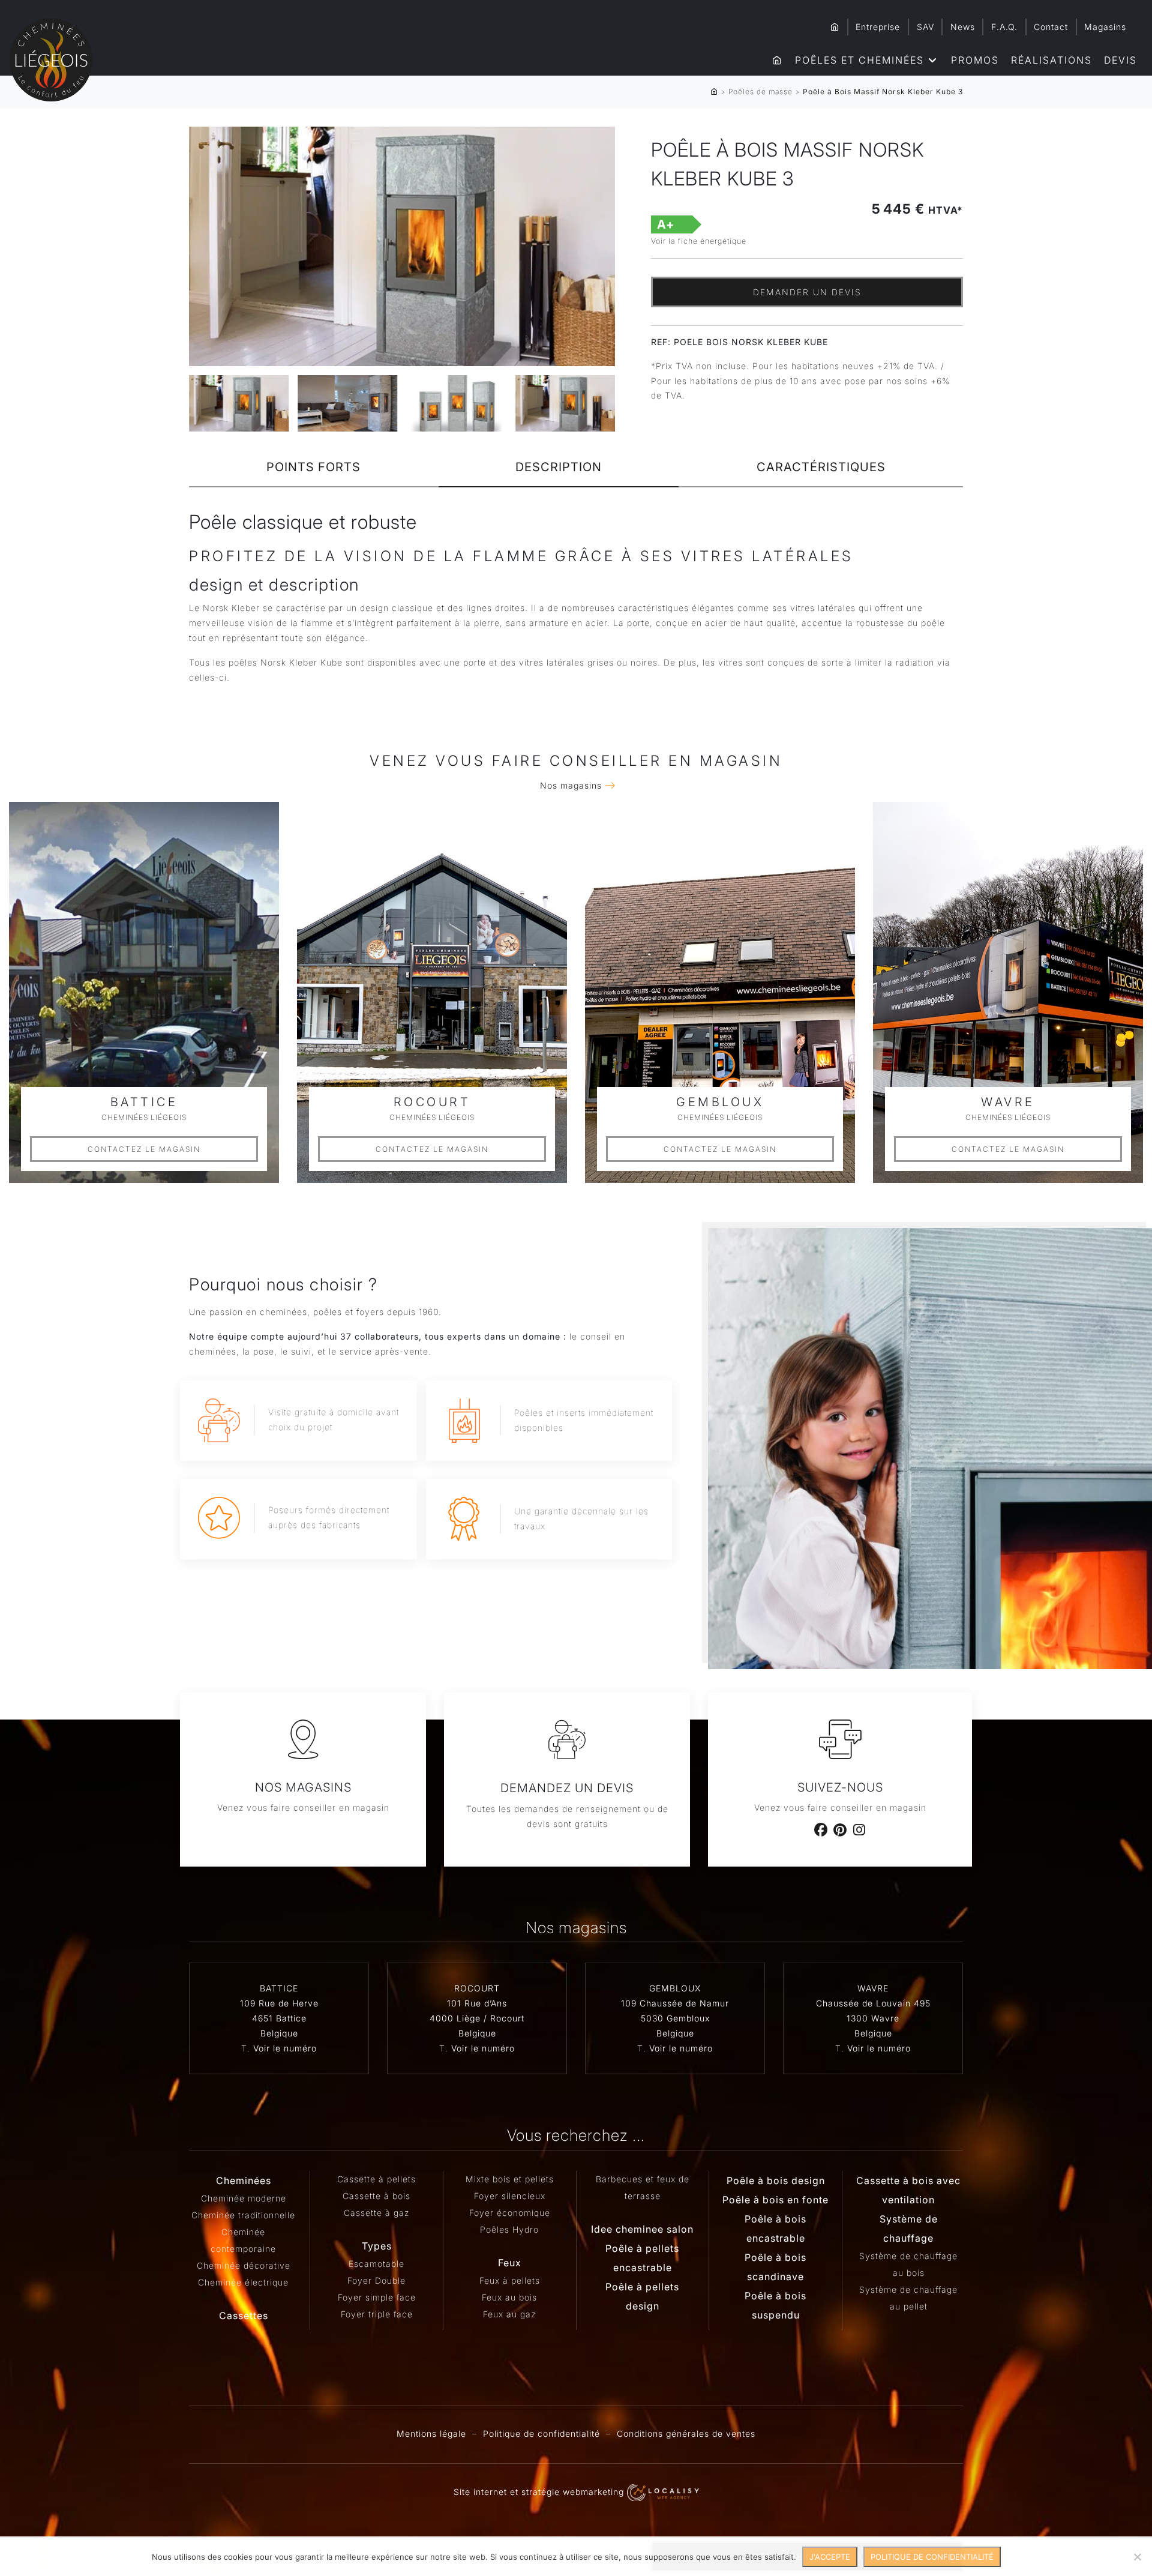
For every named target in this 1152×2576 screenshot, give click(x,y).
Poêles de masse (760, 92)
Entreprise (878, 27)
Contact (1051, 27)
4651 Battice (279, 2018)
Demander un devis (807, 292)
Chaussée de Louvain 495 (873, 2003)
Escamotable (376, 2264)
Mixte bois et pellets (510, 2179)
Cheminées (244, 2180)
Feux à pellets (510, 2280)
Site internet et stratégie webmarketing (540, 2492)
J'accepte (830, 2557)
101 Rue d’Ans (477, 2003)
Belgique (279, 2033)
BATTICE (279, 1988)
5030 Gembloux (675, 2018)
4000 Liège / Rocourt (477, 2018)
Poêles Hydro (509, 2229)
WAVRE (873, 1988)
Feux (510, 2263)
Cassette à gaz (376, 2213)
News (963, 27)
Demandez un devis (567, 1788)
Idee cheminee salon (642, 2229)
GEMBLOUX (675, 1988)
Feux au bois (509, 2297)
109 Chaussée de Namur (675, 2003)
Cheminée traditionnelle (243, 2215)
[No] (1137, 2557)
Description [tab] (559, 467)
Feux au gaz (509, 2314)
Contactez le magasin (144, 1149)
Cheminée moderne (244, 2198)
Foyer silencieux (510, 2196)
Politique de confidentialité (541, 2433)
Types (377, 2246)
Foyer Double (376, 2280)
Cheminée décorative (244, 2265)
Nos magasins (571, 785)
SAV (925, 27)
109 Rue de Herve (279, 2003)
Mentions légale (431, 2433)
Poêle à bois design (776, 2180)
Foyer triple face (377, 2314)
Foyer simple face (377, 2297)
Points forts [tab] (313, 467)
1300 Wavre (873, 2018)
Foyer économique (510, 2213)
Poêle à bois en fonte (775, 2200)
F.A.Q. (1004, 27)
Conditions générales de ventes (686, 2433)
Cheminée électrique (243, 2282)
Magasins (1105, 27)
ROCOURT (477, 1988)
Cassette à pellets (376, 2179)
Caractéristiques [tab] (821, 467)
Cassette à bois (376, 2196)
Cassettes (244, 2316)
